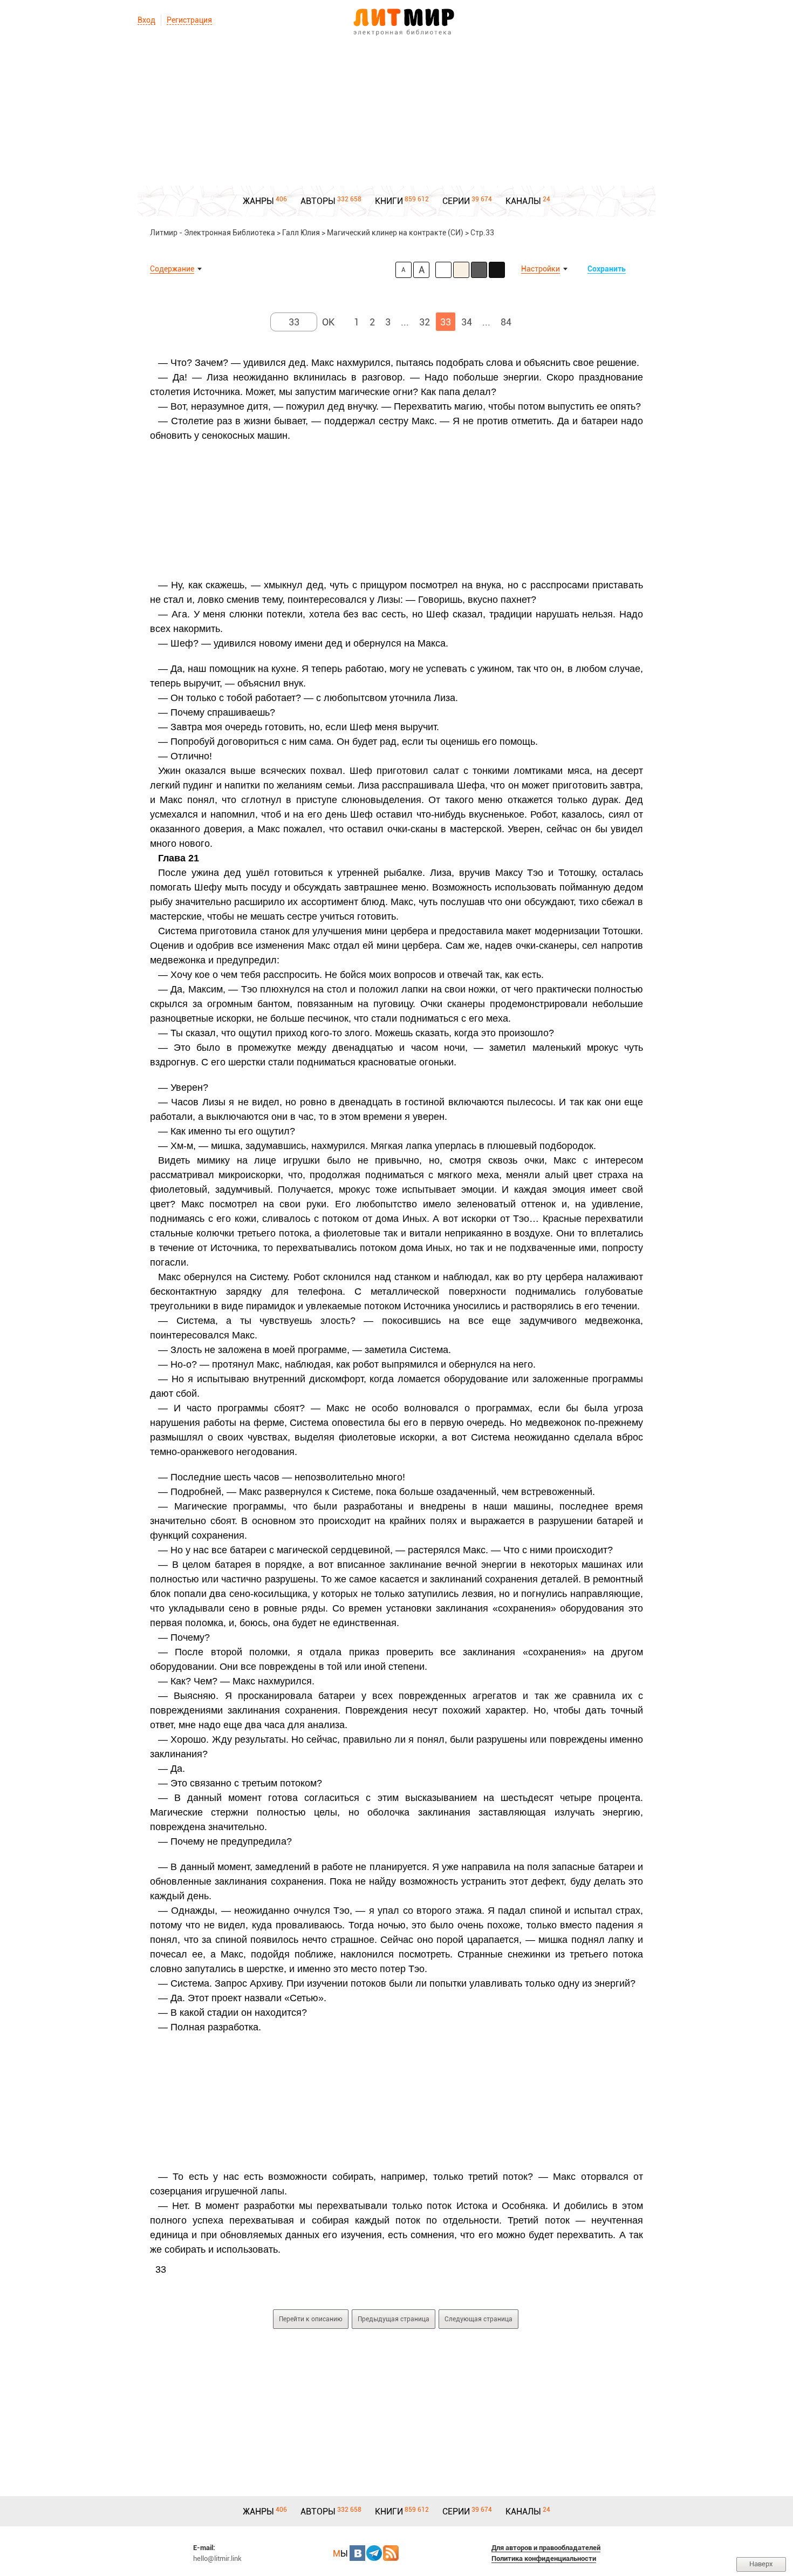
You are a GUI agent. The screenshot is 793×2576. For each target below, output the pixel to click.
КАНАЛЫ (523, 201)
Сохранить (607, 269)
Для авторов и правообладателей (546, 2548)
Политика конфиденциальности (544, 2558)
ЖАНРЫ (258, 201)
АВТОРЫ (318, 201)
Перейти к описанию (311, 2319)
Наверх (761, 2564)
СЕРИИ (456, 201)
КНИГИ (389, 201)
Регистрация (189, 20)
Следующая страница (478, 2319)
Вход (146, 20)
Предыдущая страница (394, 2319)
